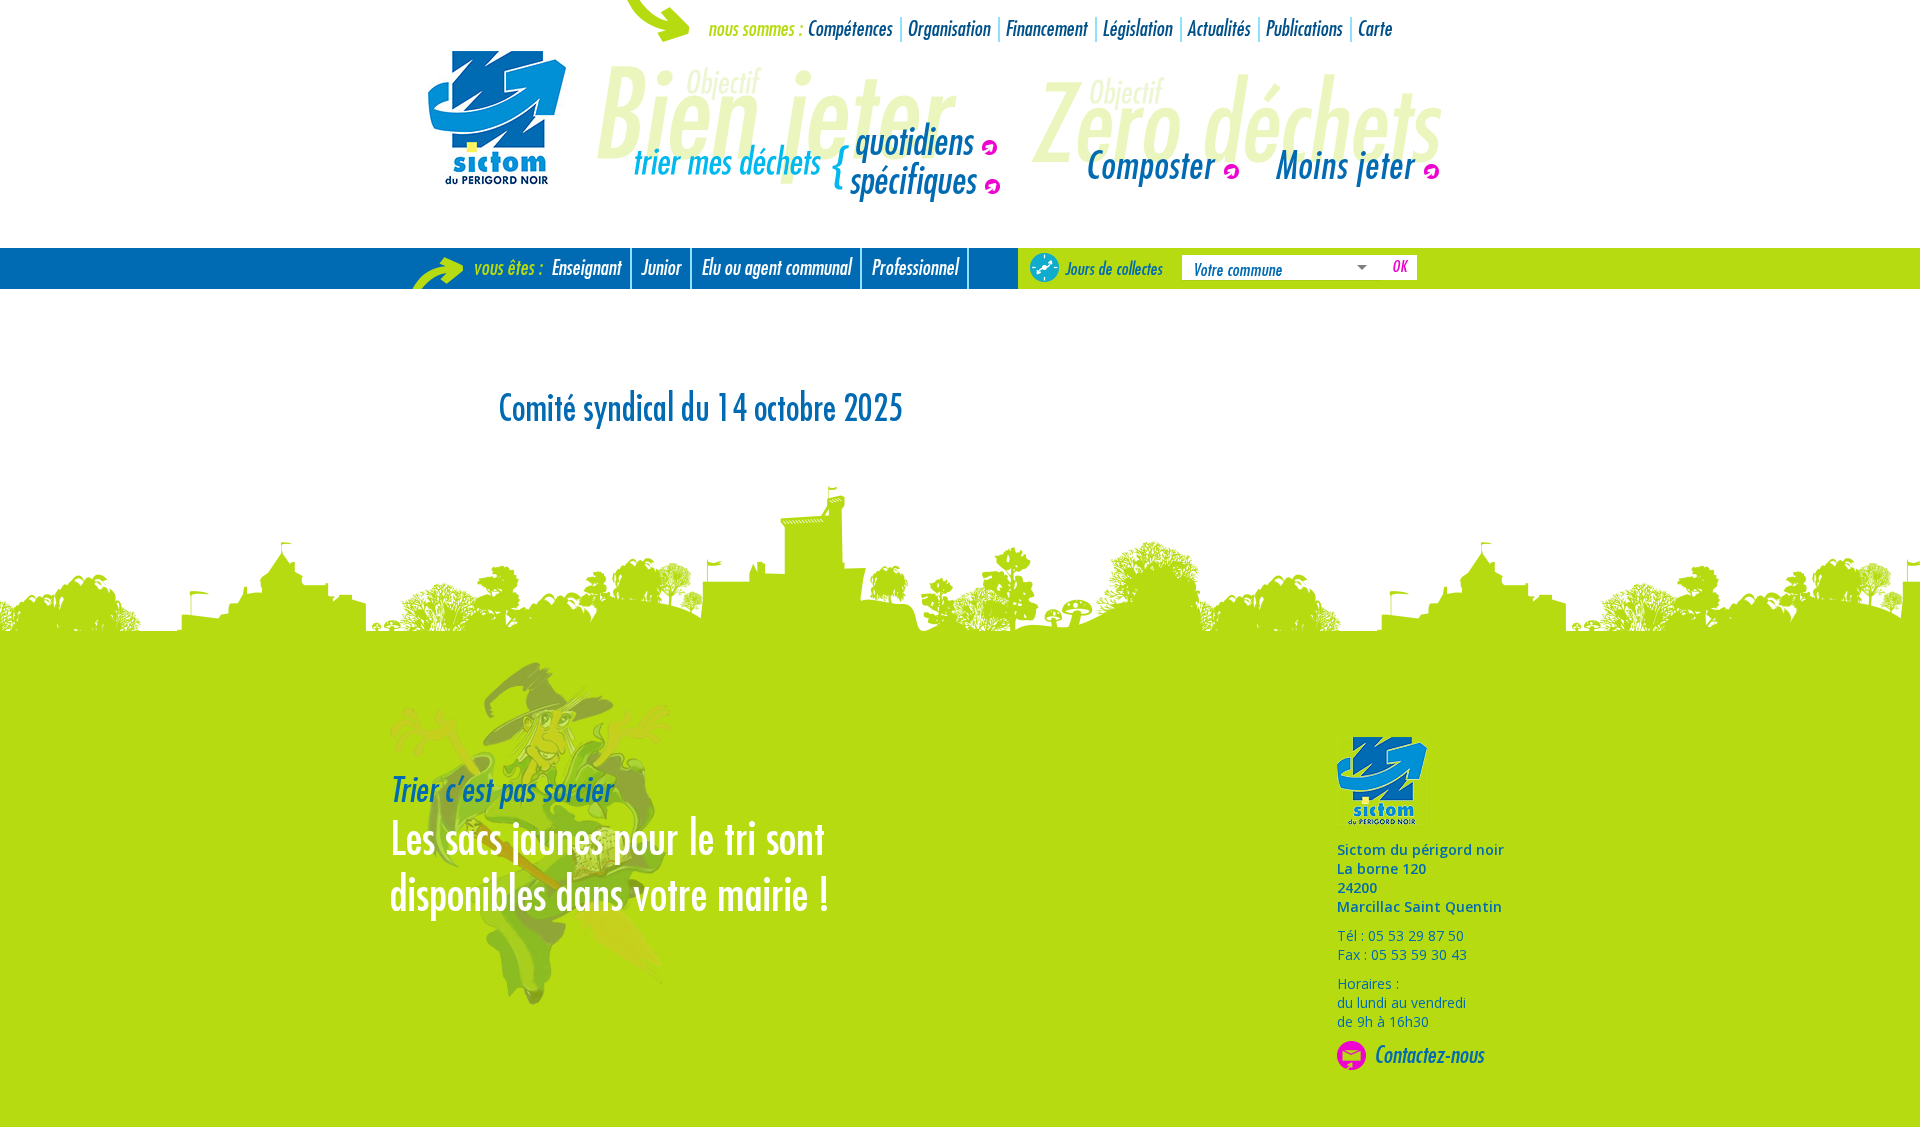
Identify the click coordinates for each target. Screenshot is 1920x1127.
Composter (1149, 167)
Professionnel (914, 268)
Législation (1137, 29)
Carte (1374, 29)
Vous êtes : (507, 268)
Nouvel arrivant (472, 309)
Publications (1303, 29)
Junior (661, 268)
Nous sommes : (755, 29)
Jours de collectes (1113, 269)
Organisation (948, 29)
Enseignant (586, 268)
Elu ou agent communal (776, 268)
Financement (1046, 29)
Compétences (849, 29)
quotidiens (913, 143)
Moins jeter (1344, 167)
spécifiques (912, 182)
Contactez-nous (1429, 1055)
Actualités (1218, 29)
